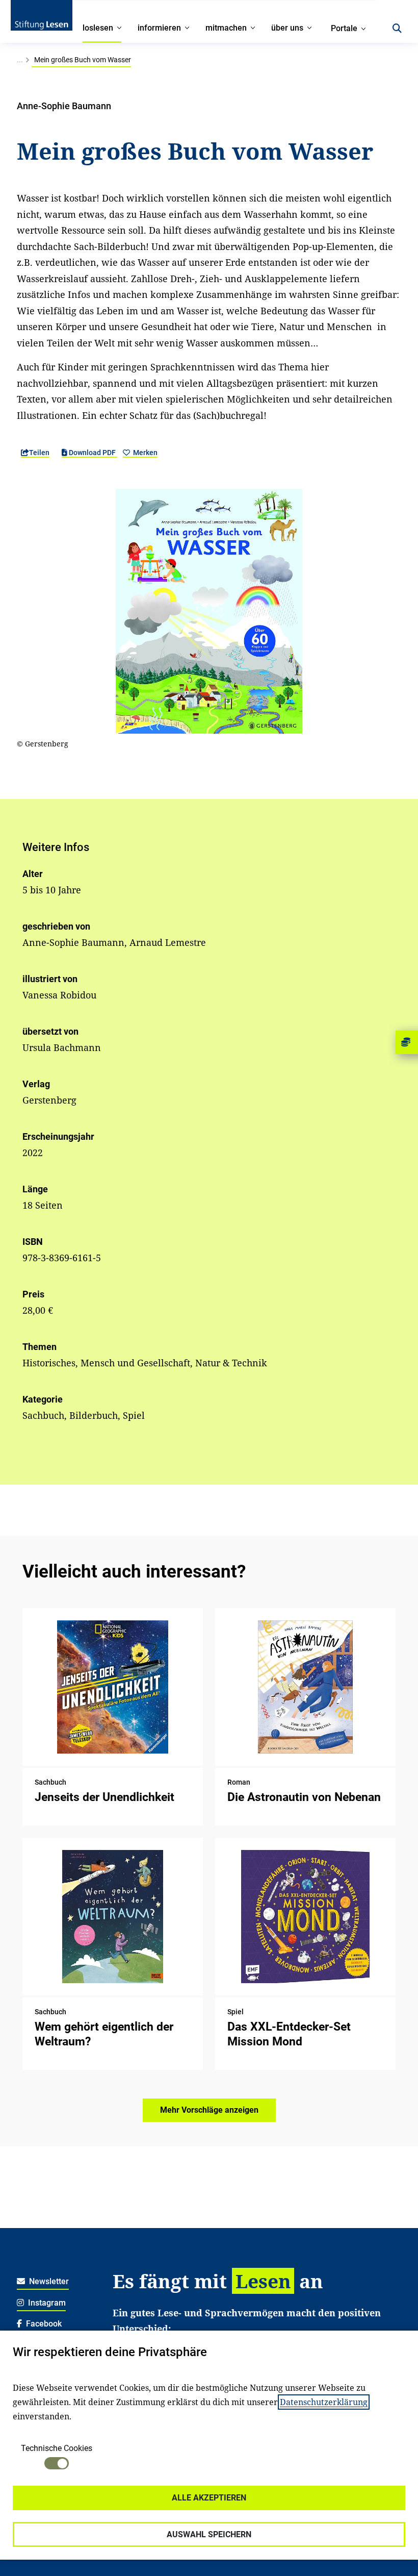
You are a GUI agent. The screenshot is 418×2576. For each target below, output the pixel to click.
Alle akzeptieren (209, 2498)
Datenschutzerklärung (324, 2402)
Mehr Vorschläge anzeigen (209, 2110)
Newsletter (48, 2281)
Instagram (46, 2303)
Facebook (43, 2324)
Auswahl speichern (209, 2534)
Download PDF (92, 453)
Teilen (39, 453)
